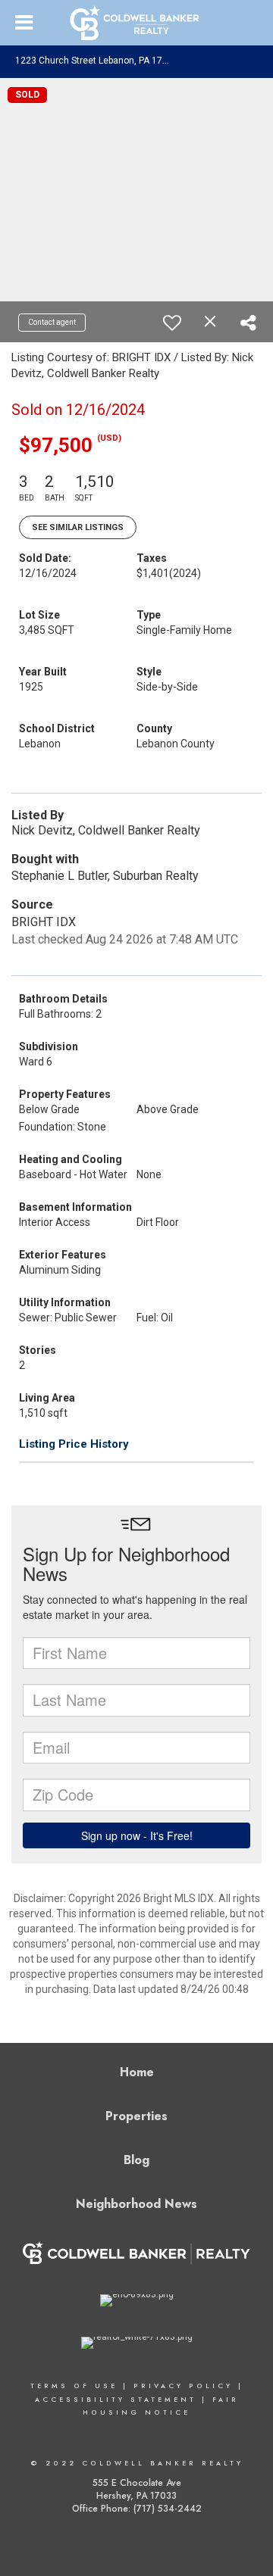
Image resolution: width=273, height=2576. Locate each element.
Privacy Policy (183, 2386)
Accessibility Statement (116, 2399)
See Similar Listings (78, 527)
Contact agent (52, 322)
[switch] (172, 323)
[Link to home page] (137, 23)
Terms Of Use (74, 2386)
